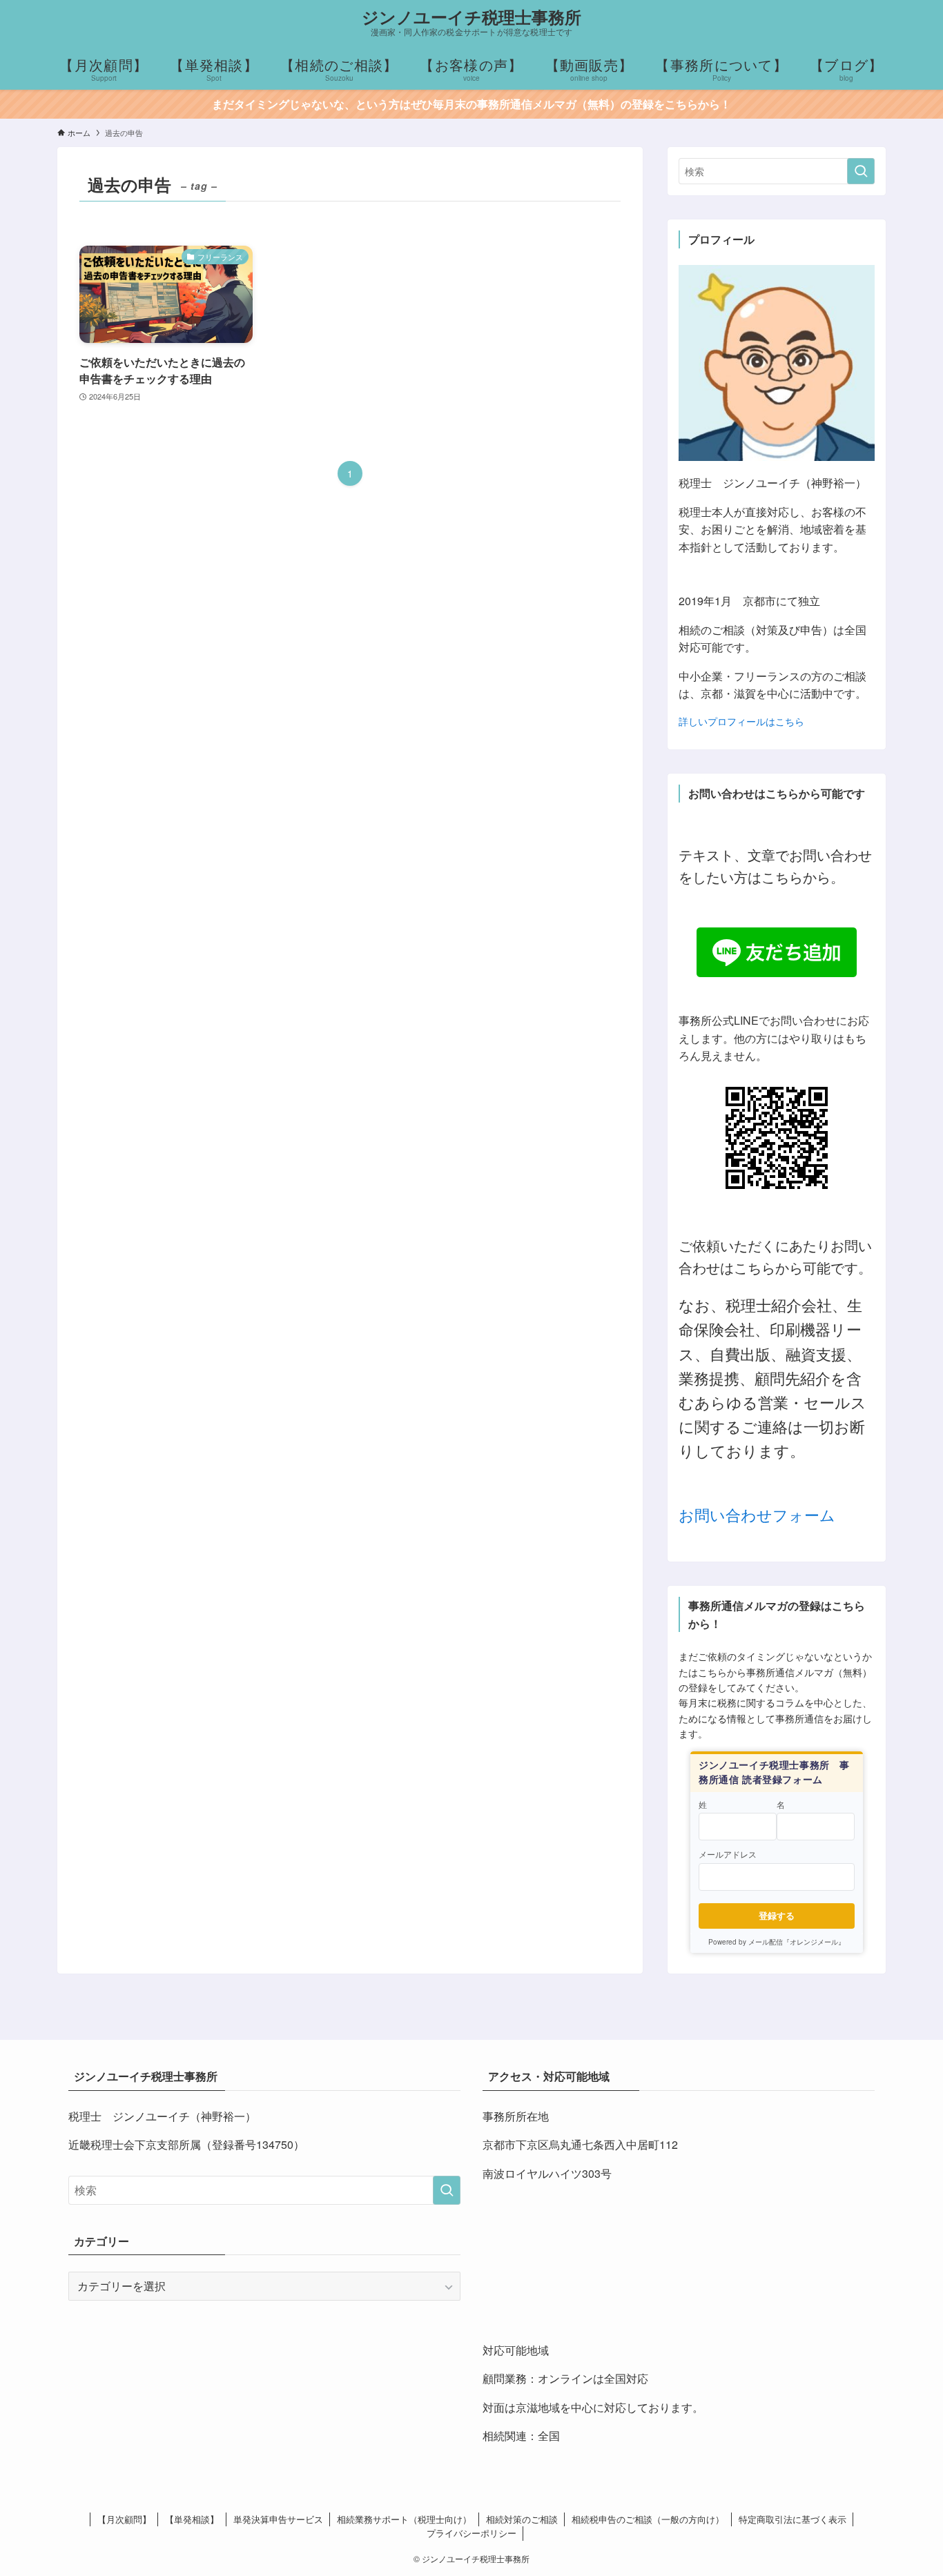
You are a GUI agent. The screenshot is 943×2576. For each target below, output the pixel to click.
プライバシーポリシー (471, 2533)
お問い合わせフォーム (757, 1514)
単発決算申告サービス (278, 2519)
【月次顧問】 (124, 2519)
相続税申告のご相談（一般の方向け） (648, 2519)
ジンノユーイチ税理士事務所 (471, 17)
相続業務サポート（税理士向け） (404, 2519)
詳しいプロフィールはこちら (741, 721)
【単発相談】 (192, 2519)
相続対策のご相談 (522, 2519)
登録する (777, 1915)
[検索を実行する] (861, 171)
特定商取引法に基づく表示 (793, 2519)
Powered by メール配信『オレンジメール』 (777, 1942)
